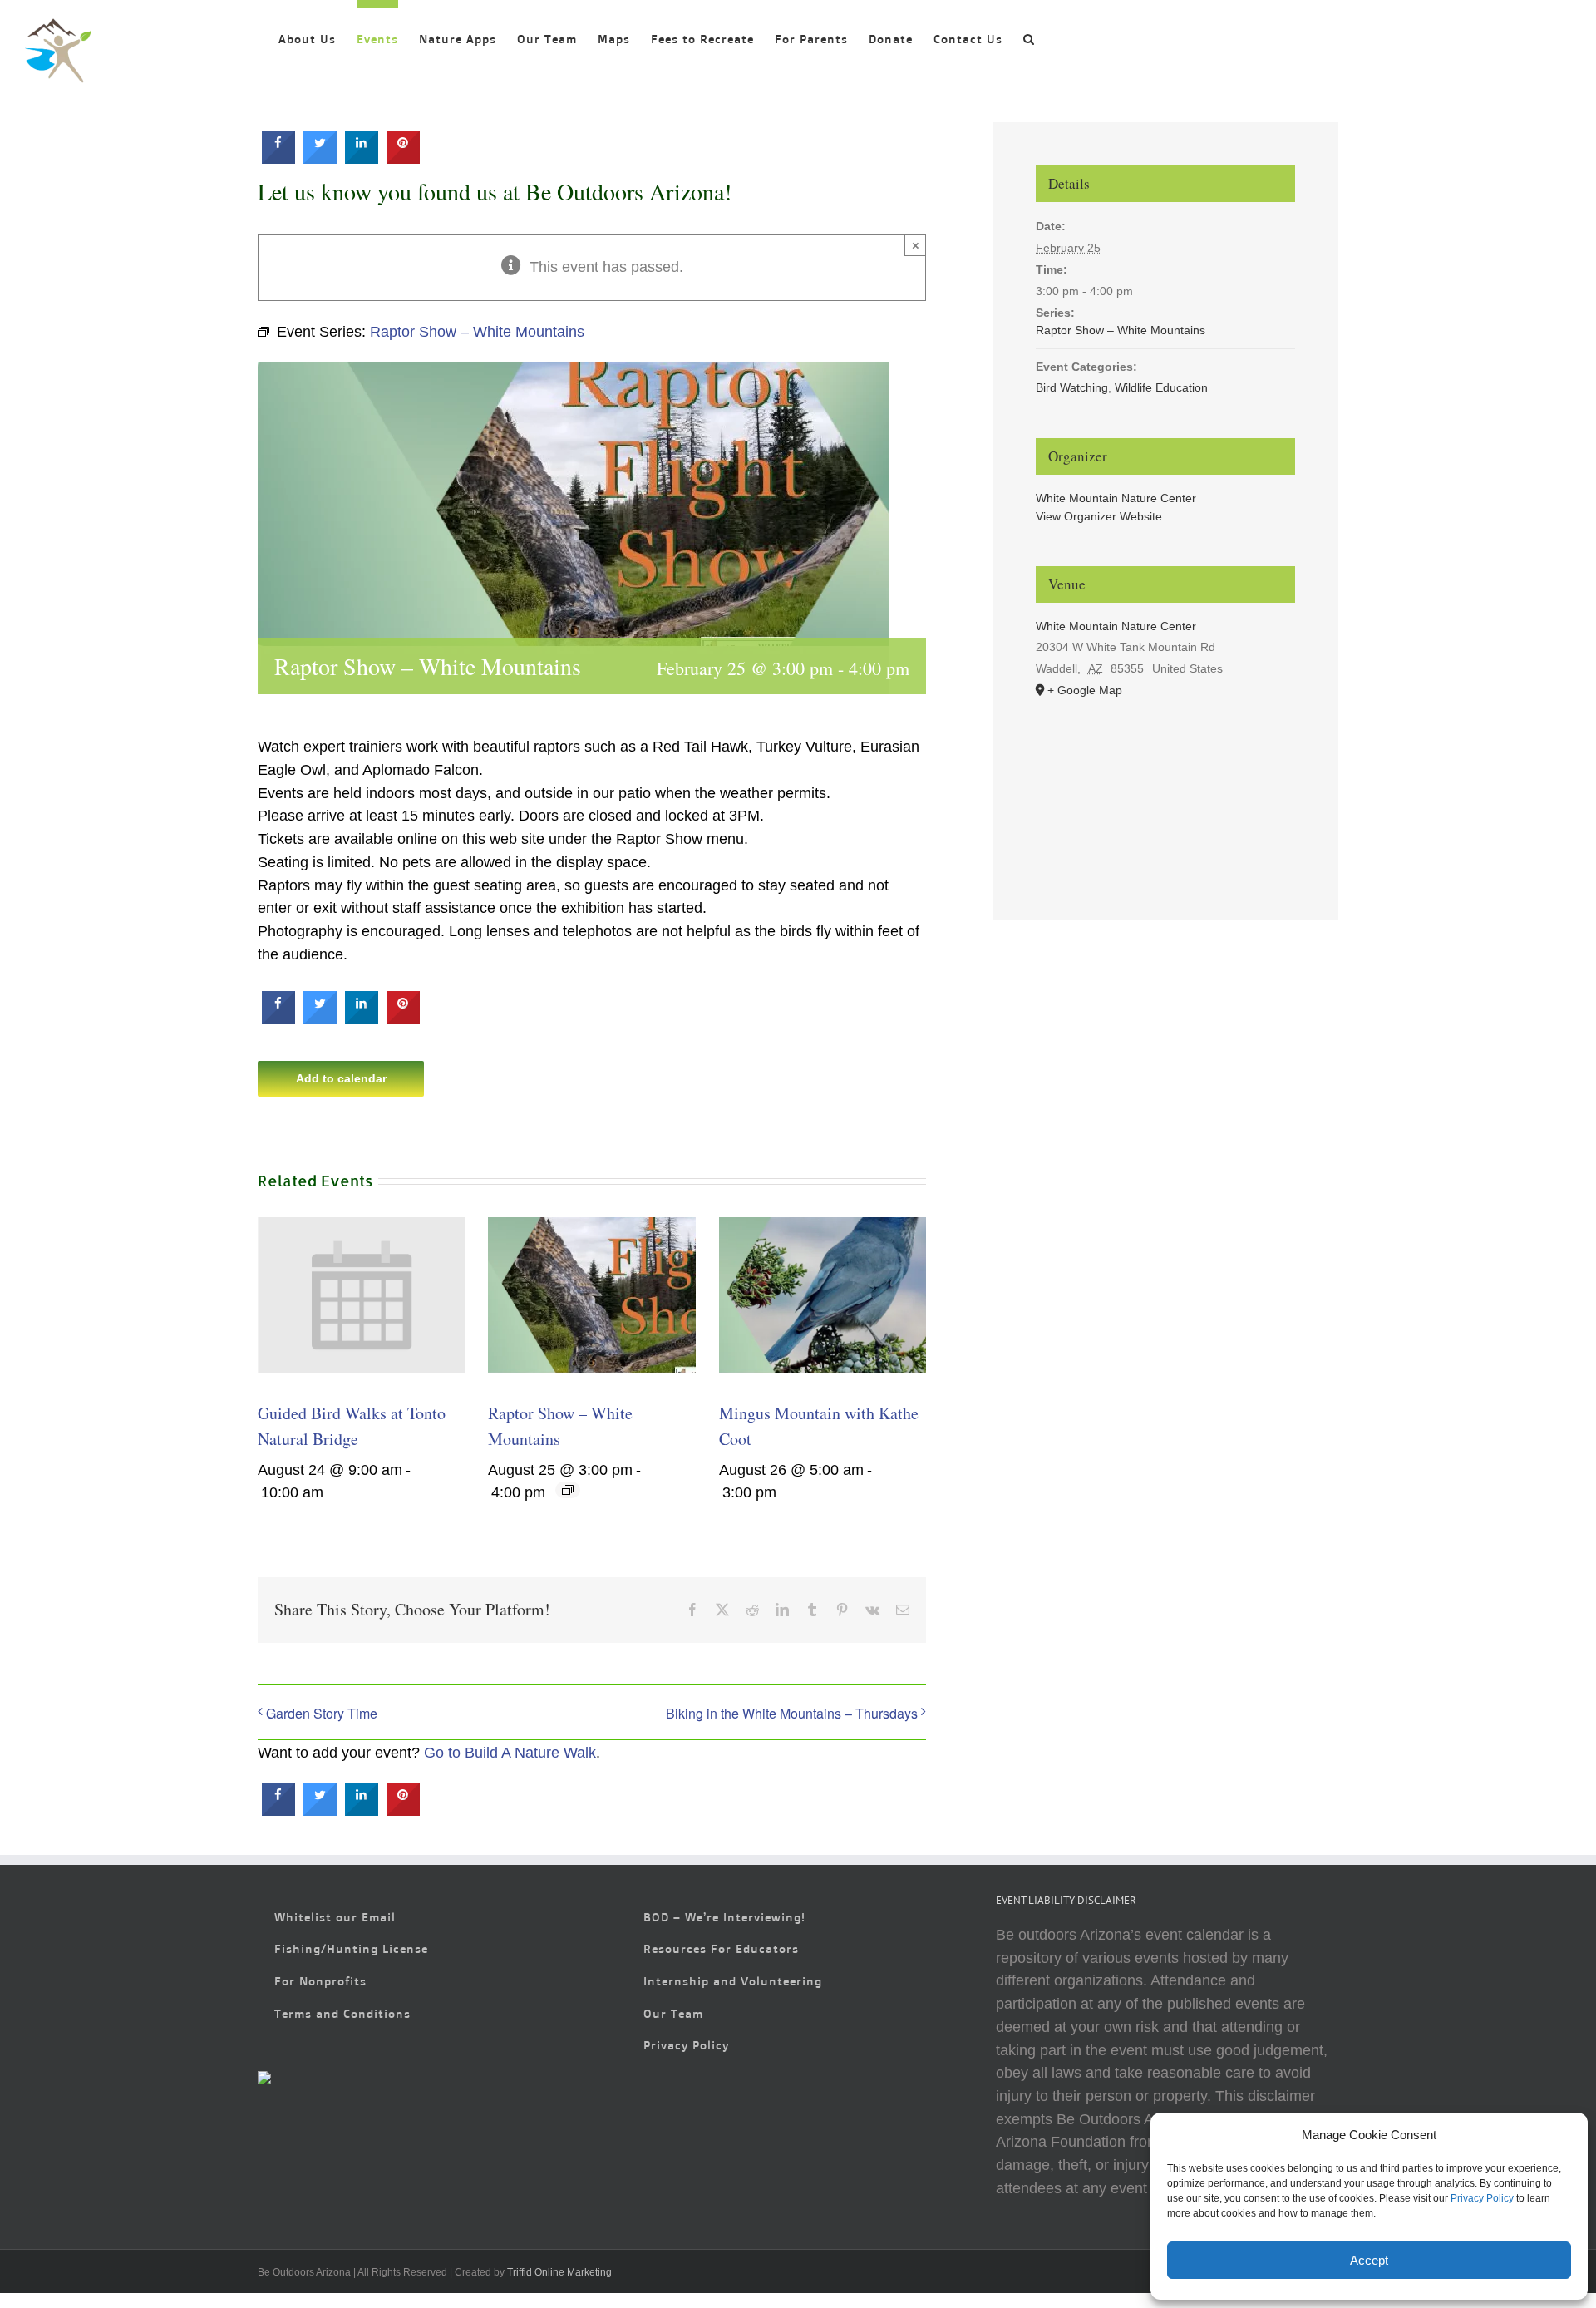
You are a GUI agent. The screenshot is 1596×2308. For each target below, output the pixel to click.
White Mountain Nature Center (1116, 498)
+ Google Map (1085, 690)
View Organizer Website (1099, 516)
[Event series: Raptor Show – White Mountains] (568, 1490)
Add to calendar (341, 1078)
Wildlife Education (1161, 387)
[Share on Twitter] (320, 159)
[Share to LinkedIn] (362, 159)
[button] (1029, 35)
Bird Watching (1072, 387)
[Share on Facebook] (278, 159)
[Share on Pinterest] (403, 159)
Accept (1369, 2260)
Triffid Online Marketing (559, 2272)
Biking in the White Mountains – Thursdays (792, 1713)
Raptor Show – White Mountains (1121, 330)
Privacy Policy (1482, 2198)
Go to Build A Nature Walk (510, 1753)
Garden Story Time (322, 1713)
